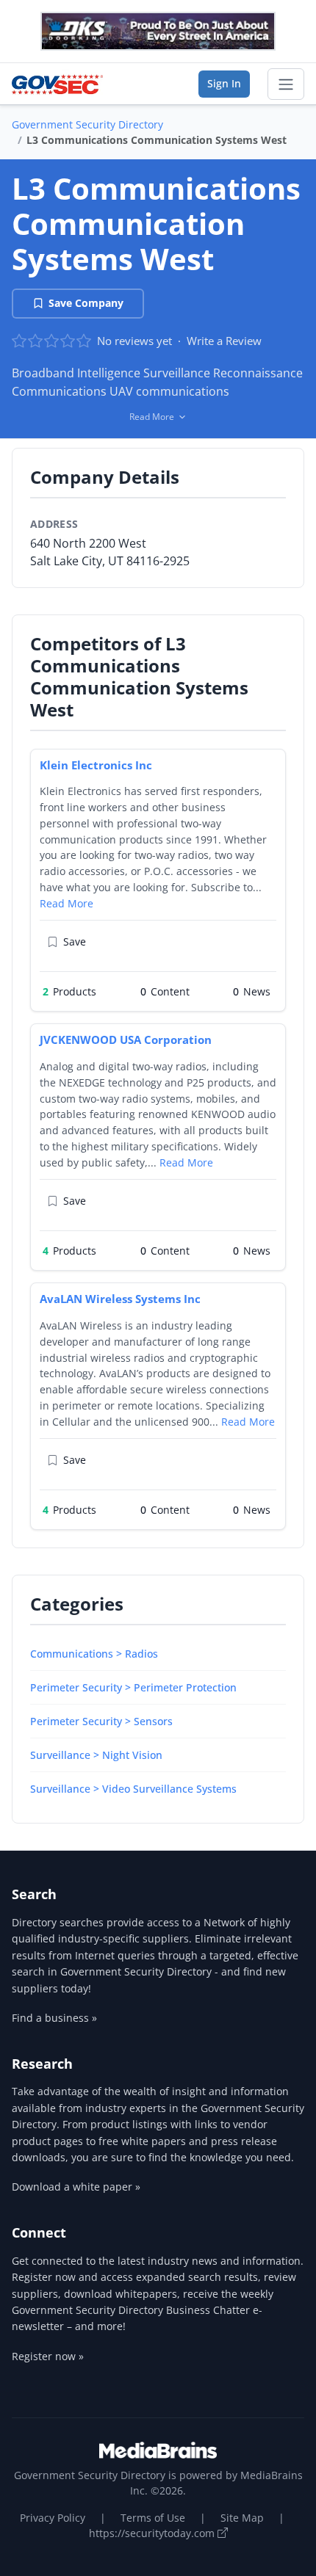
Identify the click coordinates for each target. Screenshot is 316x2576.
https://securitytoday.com (153, 2533)
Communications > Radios (94, 1654)
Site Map (242, 2518)
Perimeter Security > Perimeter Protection (133, 1687)
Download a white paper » (76, 2187)
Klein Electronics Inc (96, 765)
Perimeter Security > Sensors (101, 1721)
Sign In (224, 83)
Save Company (86, 303)
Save (75, 941)
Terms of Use (153, 2518)
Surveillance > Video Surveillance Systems (133, 1789)
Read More (67, 903)
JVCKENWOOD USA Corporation (126, 1040)
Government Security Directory (87, 124)
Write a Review (224, 341)
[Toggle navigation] (286, 84)
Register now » (48, 2356)
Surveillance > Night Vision (96, 1755)
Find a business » (54, 2018)
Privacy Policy (53, 2518)
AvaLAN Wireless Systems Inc (120, 1299)
